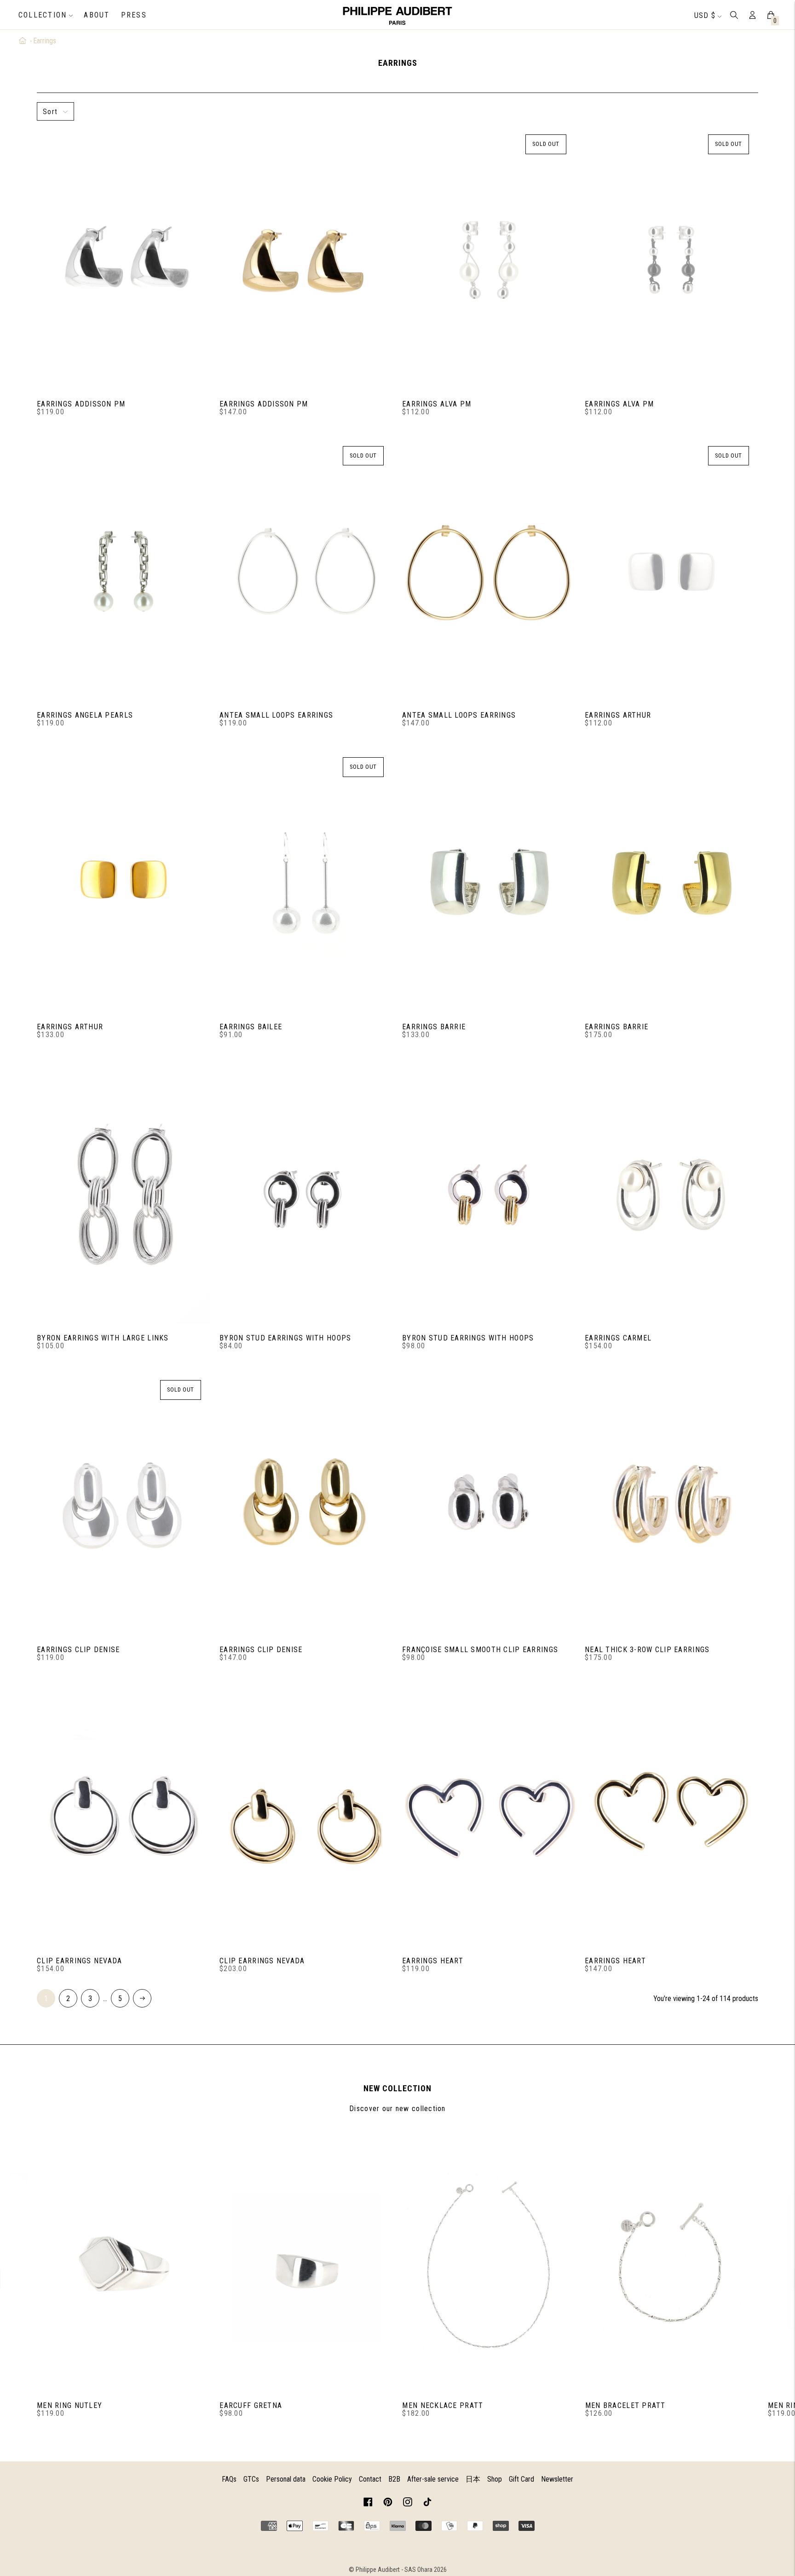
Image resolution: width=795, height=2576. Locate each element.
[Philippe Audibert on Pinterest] (388, 2503)
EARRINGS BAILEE (251, 1027)
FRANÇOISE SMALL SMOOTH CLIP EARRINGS (480, 1650)
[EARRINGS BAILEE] (306, 883)
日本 (473, 2479)
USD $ (705, 15)
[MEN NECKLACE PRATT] (489, 2262)
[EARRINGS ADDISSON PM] (124, 260)
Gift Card (521, 2479)
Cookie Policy (332, 2479)
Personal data (286, 2479)
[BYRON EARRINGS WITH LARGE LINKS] (124, 1195)
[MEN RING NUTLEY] (124, 2262)
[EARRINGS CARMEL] (671, 1195)
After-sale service (433, 2479)
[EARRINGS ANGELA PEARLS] (124, 572)
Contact (370, 2479)
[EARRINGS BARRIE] (489, 883)
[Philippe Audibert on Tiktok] (427, 2503)
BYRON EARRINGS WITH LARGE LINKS (103, 1338)
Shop (495, 2479)
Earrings (45, 41)
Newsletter (557, 2479)
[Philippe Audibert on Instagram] (408, 2503)
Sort (50, 112)
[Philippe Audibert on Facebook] (368, 2503)
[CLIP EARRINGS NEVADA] (124, 1817)
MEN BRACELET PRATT (625, 2405)
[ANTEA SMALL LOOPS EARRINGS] (306, 572)
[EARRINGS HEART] (489, 1817)
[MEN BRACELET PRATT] (672, 2262)
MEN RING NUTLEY (69, 2405)
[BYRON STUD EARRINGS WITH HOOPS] (306, 1195)
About (97, 15)
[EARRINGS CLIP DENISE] (124, 1506)
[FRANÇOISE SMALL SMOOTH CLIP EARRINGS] (489, 1506)
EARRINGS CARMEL (618, 1338)
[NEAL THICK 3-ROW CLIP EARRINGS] (671, 1506)
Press (134, 15)
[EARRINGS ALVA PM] (489, 260)
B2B (394, 2479)
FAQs (229, 2479)
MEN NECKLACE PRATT (443, 2405)
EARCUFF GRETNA (251, 2405)
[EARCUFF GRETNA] (306, 2262)
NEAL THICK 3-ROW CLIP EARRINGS (647, 1650)
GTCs (251, 2479)
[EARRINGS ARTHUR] (671, 572)
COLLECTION (43, 15)
